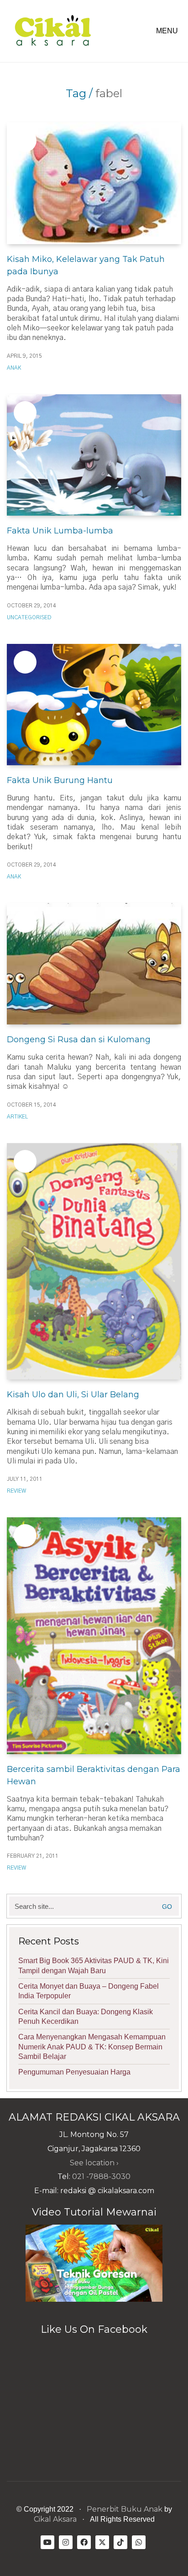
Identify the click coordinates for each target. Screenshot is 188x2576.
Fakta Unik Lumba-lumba (60, 531)
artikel (17, 1117)
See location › (94, 2163)
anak (14, 368)
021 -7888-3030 (101, 2176)
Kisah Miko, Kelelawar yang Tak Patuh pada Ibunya (86, 265)
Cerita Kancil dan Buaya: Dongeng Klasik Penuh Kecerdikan (86, 2017)
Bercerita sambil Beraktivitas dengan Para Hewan (94, 1775)
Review (16, 1491)
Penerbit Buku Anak (125, 2509)
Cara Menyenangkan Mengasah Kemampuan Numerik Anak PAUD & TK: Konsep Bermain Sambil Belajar (92, 2047)
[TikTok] (120, 2542)
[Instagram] (66, 2542)
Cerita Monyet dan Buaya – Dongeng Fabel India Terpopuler (89, 1991)
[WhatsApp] (139, 2542)
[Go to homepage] (52, 31)
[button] (169, 31)
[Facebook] (84, 2542)
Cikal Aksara (55, 2519)
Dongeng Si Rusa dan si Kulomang (79, 1040)
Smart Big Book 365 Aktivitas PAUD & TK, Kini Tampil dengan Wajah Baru (94, 1965)
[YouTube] (47, 2542)
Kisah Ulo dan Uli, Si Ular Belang (73, 1395)
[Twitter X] (102, 2542)
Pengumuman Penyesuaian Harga (74, 2072)
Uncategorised (29, 617)
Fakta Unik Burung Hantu (60, 780)
